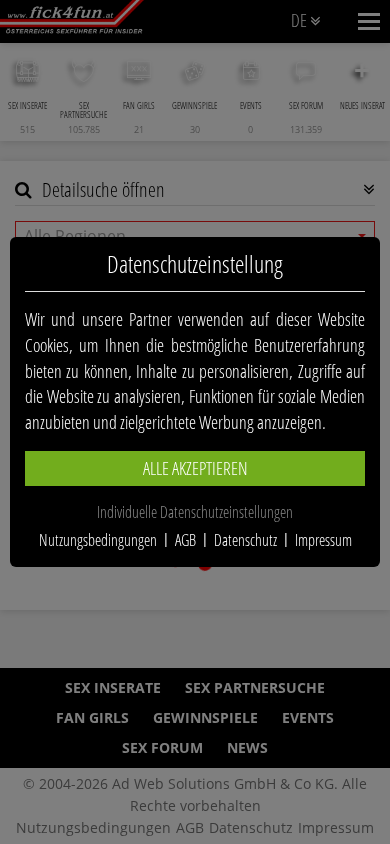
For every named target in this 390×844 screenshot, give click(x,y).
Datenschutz (245, 540)
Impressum (323, 540)
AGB (185, 540)
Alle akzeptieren (195, 468)
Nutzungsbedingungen (98, 540)
